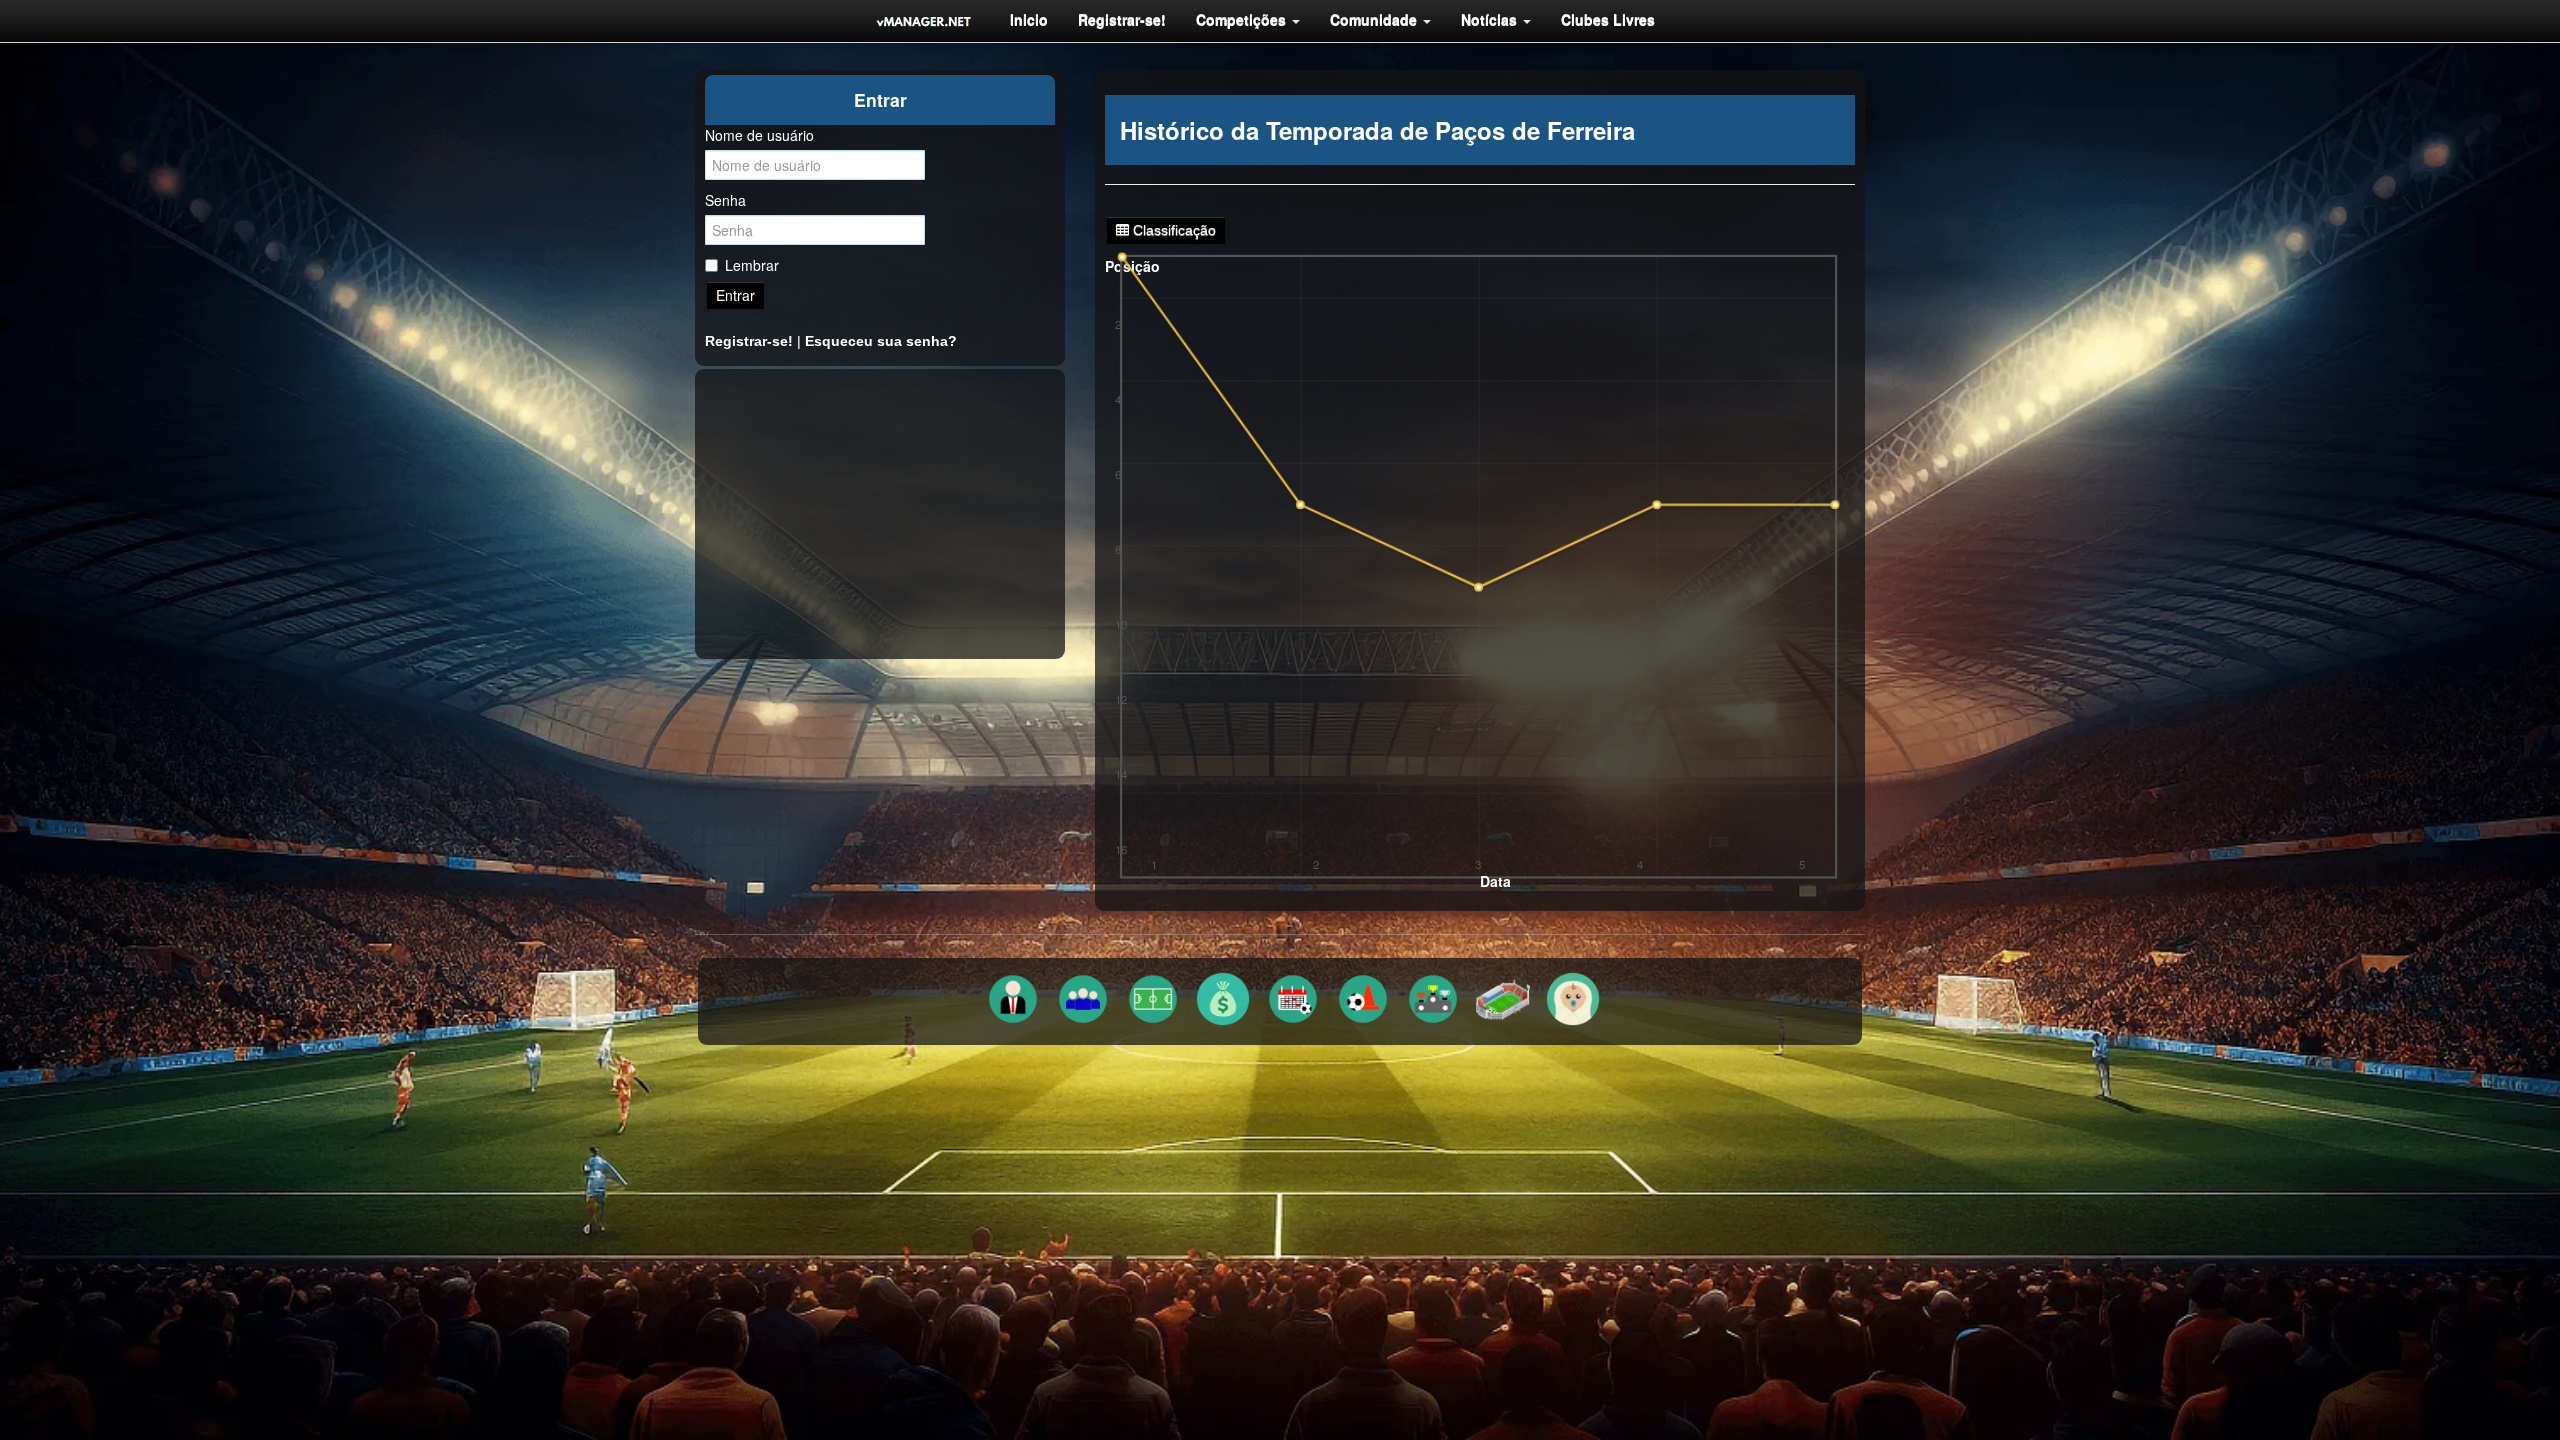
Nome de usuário (759, 135)
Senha (725, 200)
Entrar (735, 295)
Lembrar (752, 265)
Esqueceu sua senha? (881, 341)
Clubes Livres (1608, 19)
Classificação (1172, 230)
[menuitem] (1029, 19)
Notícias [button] (1491, 19)
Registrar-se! (1122, 19)
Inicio (1029, 19)
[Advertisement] (880, 514)
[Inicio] (924, 21)
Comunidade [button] (1375, 19)
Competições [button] (1243, 19)
